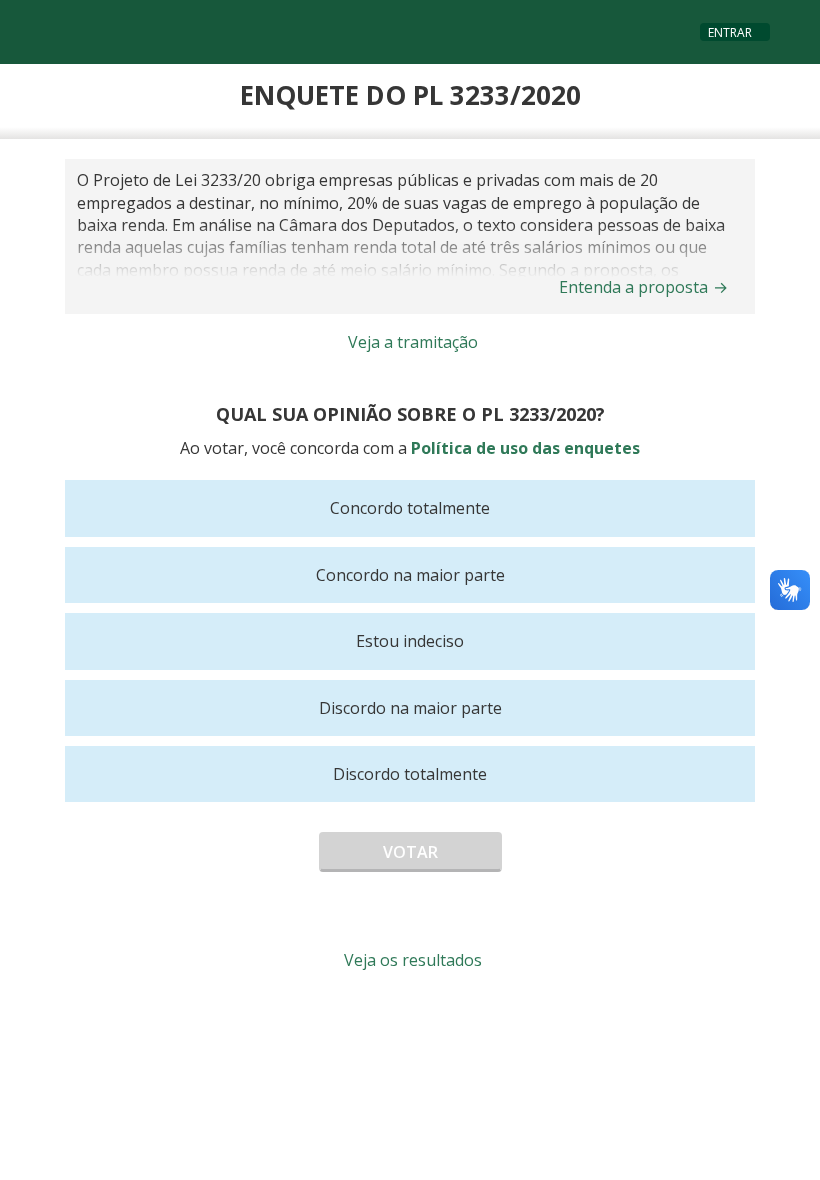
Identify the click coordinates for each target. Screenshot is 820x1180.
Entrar (730, 32)
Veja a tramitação (413, 342)
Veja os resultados (413, 960)
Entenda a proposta (643, 287)
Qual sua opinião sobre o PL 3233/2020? (410, 414)
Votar (410, 852)
